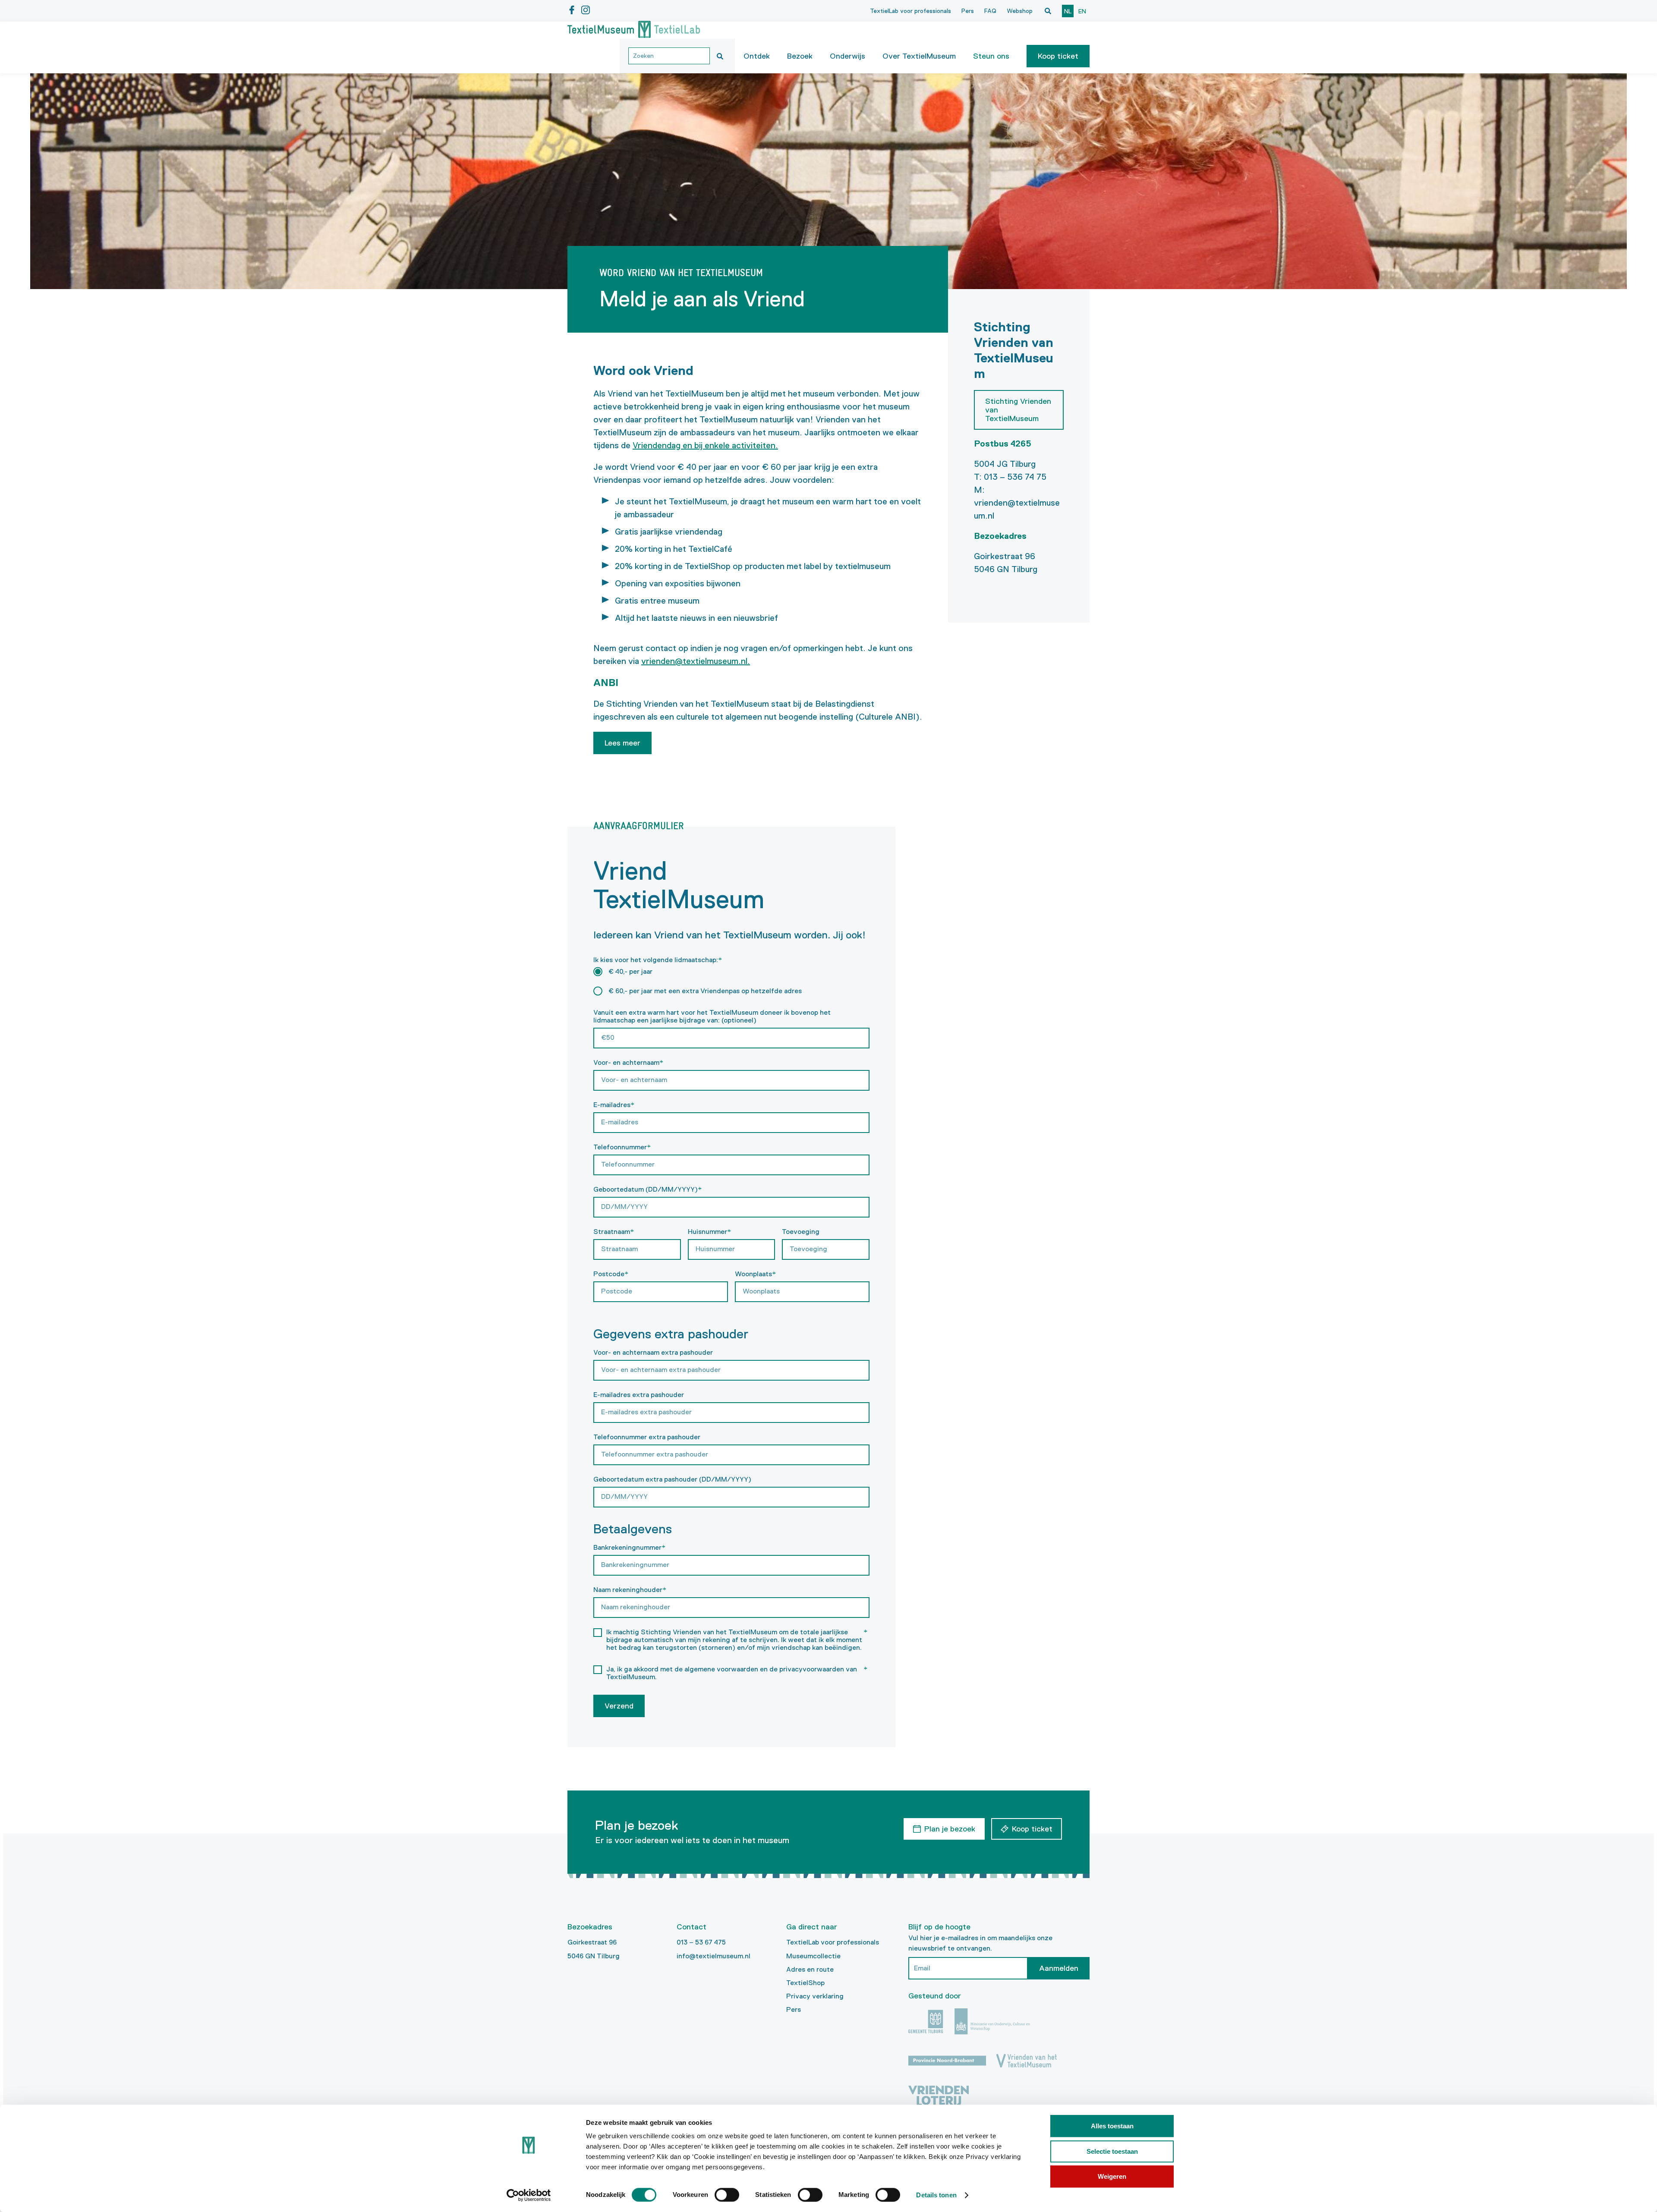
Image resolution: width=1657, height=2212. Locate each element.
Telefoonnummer (622, 1147)
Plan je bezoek (950, 1829)
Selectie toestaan (1112, 2151)
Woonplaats (756, 1274)
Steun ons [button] (991, 56)
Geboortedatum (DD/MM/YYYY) (648, 1189)
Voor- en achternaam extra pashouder (653, 1352)
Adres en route (810, 1969)
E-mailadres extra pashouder (639, 1395)
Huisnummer (710, 1232)
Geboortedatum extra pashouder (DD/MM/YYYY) (672, 1479)
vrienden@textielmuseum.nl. (696, 661)
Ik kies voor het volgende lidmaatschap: (658, 960)
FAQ (990, 11)
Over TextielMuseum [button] (919, 56)
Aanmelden (1059, 1968)
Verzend (619, 1706)
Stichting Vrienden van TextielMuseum (1018, 410)
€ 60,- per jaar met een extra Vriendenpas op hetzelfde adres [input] (705, 991)
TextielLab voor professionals (910, 11)
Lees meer (622, 743)
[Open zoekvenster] (1048, 11)
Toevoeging (801, 1232)
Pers (968, 11)
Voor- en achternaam (628, 1062)
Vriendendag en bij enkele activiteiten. (705, 445)
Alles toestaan (1112, 2126)
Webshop (1020, 11)
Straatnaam (614, 1232)
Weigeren (1112, 2176)
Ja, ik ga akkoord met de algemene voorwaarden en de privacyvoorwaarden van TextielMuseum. (737, 1673)
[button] (1058, 56)
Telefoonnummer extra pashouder (647, 1437)
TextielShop (805, 1983)
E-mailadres (614, 1105)
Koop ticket (1058, 56)
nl (1068, 11)
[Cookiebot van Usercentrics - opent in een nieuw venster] (529, 2195)
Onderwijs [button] (847, 56)
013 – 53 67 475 (701, 1942)
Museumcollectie (813, 1956)
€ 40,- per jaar (630, 971)
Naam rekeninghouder (630, 1590)
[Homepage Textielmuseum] (634, 30)
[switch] (727, 2195)
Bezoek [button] (800, 56)
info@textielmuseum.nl (714, 1956)
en (1082, 11)
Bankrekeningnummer (630, 1547)
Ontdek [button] (757, 56)
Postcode (611, 1274)
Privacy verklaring (815, 1996)
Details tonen (936, 2195)
